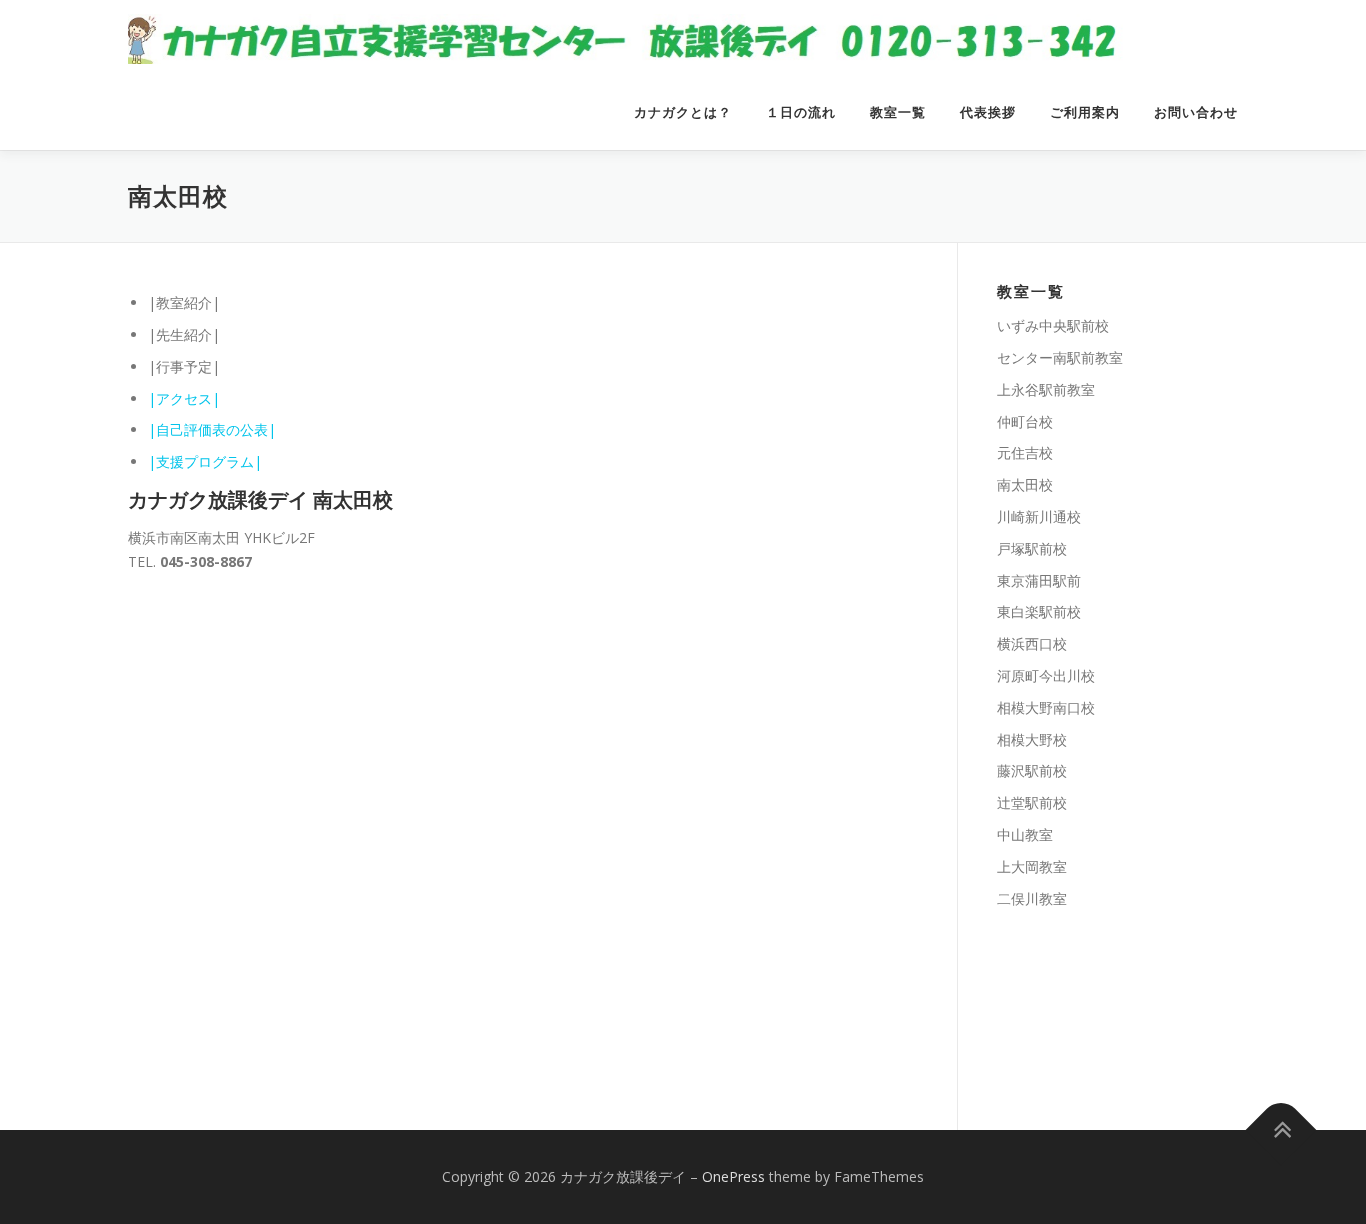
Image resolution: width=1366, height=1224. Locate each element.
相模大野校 (1032, 739)
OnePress (733, 1176)
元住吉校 (1025, 452)
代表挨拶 (988, 112)
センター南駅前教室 (1060, 357)
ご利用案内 (1085, 112)
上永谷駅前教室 (1046, 389)
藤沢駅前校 (1032, 770)
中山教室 (1025, 834)
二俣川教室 (1032, 898)
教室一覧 (898, 112)
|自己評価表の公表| (212, 429)
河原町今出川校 (1046, 675)
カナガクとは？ (683, 112)
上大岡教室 (1032, 866)
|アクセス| (184, 398)
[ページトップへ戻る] (1281, 1130)
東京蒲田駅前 (1039, 580)
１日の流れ (801, 112)
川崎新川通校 (1039, 516)
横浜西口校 (1032, 643)
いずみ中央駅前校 (1053, 325)
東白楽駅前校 (1039, 611)
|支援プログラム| (205, 461)
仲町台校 (1025, 421)
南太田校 (1025, 484)
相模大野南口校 (1046, 707)
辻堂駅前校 (1032, 802)
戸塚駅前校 (1032, 548)
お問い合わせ (1196, 112)
